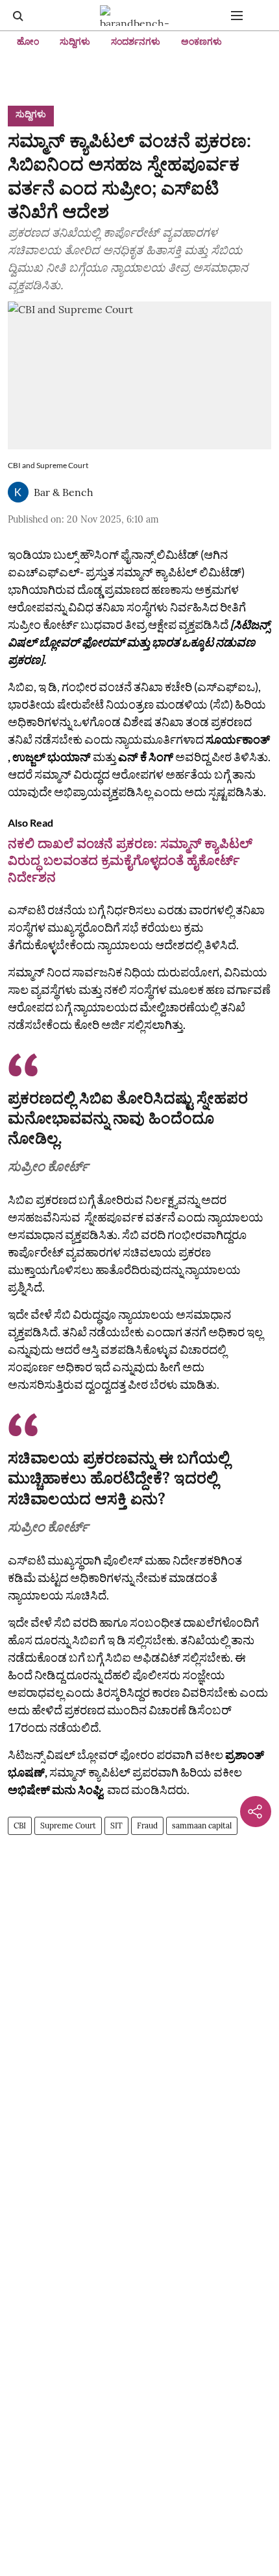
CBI (20, 1826)
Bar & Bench (64, 492)
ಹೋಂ (28, 41)
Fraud (147, 1826)
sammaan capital (202, 1826)
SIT (116, 1826)
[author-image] (18, 492)
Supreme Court (68, 1826)
